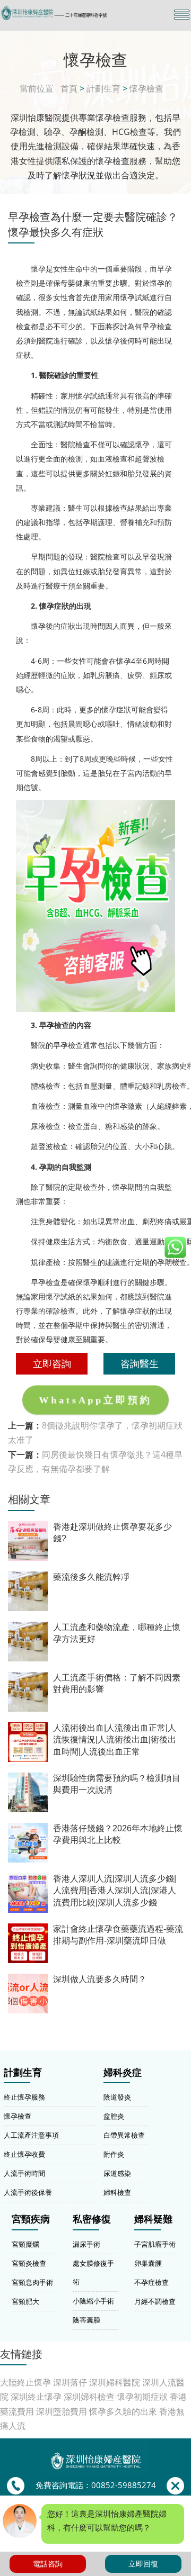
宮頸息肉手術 (32, 2282)
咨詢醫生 (140, 1363)
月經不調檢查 (155, 2301)
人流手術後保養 (28, 2192)
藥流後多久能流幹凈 (91, 1577)
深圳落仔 (70, 2382)
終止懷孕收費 (24, 2154)
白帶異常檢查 (124, 2135)
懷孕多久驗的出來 (123, 2411)
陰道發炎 (117, 2097)
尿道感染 (117, 2173)
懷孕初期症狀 (142, 2397)
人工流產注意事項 (31, 2135)
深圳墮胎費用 (62, 2411)
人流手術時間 (24, 2173)
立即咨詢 (52, 1363)
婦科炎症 (123, 2073)
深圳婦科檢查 (89, 2397)
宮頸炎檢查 (29, 2263)
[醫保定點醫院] (67, 13)
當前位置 (37, 88)
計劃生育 (103, 88)
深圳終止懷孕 (36, 2397)
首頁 (69, 88)
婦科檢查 (117, 2192)
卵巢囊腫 (148, 2263)
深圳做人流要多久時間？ (100, 1979)
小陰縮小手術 (93, 2301)
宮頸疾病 (31, 2219)
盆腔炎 (114, 2116)
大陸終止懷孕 (25, 2382)
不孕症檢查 (151, 2282)
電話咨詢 (48, 2564)
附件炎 (114, 2154)
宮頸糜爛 (25, 2244)
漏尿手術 (86, 2244)
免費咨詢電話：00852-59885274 (96, 2485)
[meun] (182, 15)
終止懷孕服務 (24, 2097)
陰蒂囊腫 (86, 2320)
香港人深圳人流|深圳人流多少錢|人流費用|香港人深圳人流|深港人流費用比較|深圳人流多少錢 (115, 1891)
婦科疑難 (153, 2219)
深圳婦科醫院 (115, 2382)
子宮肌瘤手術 (155, 2244)
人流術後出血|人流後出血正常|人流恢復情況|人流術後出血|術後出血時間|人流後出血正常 (115, 1740)
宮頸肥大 (25, 2301)
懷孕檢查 (146, 88)
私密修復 (92, 2219)
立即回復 (143, 2564)
